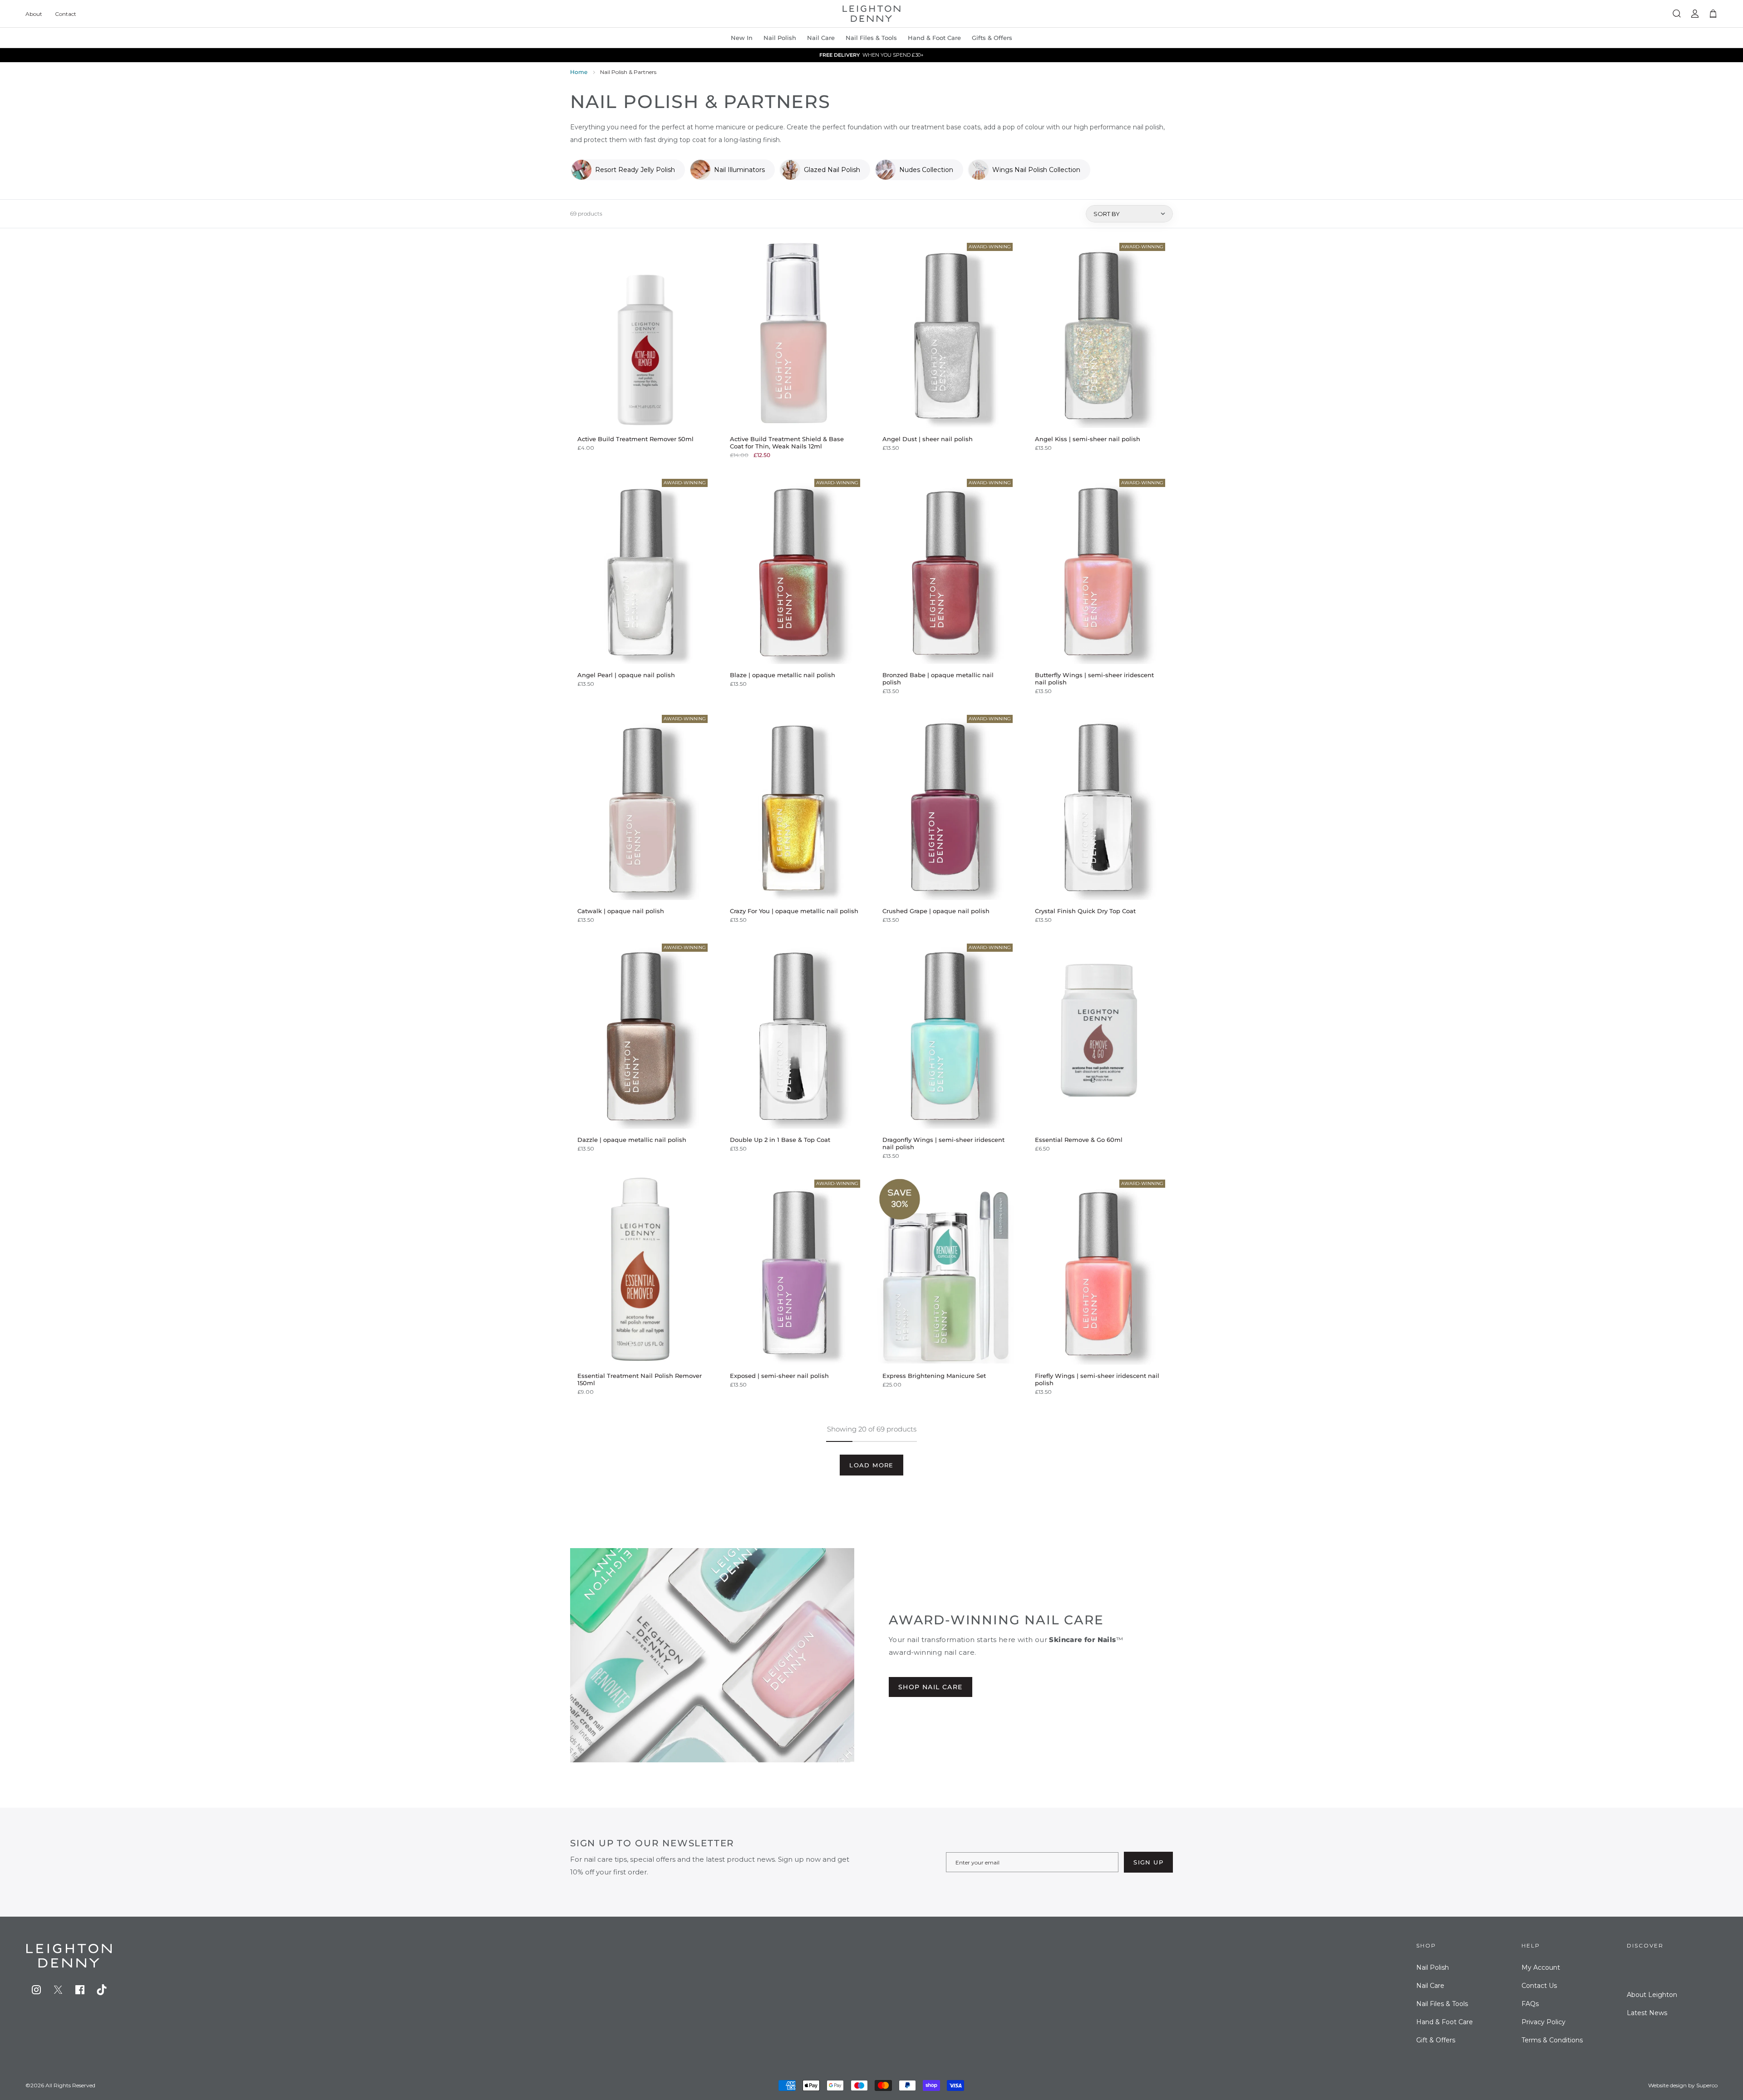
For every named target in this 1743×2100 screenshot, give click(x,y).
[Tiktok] (102, 1990)
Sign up (1148, 1862)
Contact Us (1539, 1986)
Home (579, 72)
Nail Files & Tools (871, 38)
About (34, 14)
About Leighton (1652, 1995)
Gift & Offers (1436, 2040)
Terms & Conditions (1552, 2040)
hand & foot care (934, 38)
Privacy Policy (1544, 2022)
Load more (871, 1465)
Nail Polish (1433, 1967)
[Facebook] (80, 1990)
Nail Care (821, 38)
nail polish (780, 38)
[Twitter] (58, 1990)
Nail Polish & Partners (628, 72)
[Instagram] (36, 1990)
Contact (66, 14)
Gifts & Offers (992, 38)
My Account (1541, 1967)
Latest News (1647, 2013)
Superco (1707, 2085)
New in (742, 38)
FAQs (1530, 2004)
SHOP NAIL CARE (931, 1687)
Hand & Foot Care (1445, 2022)
